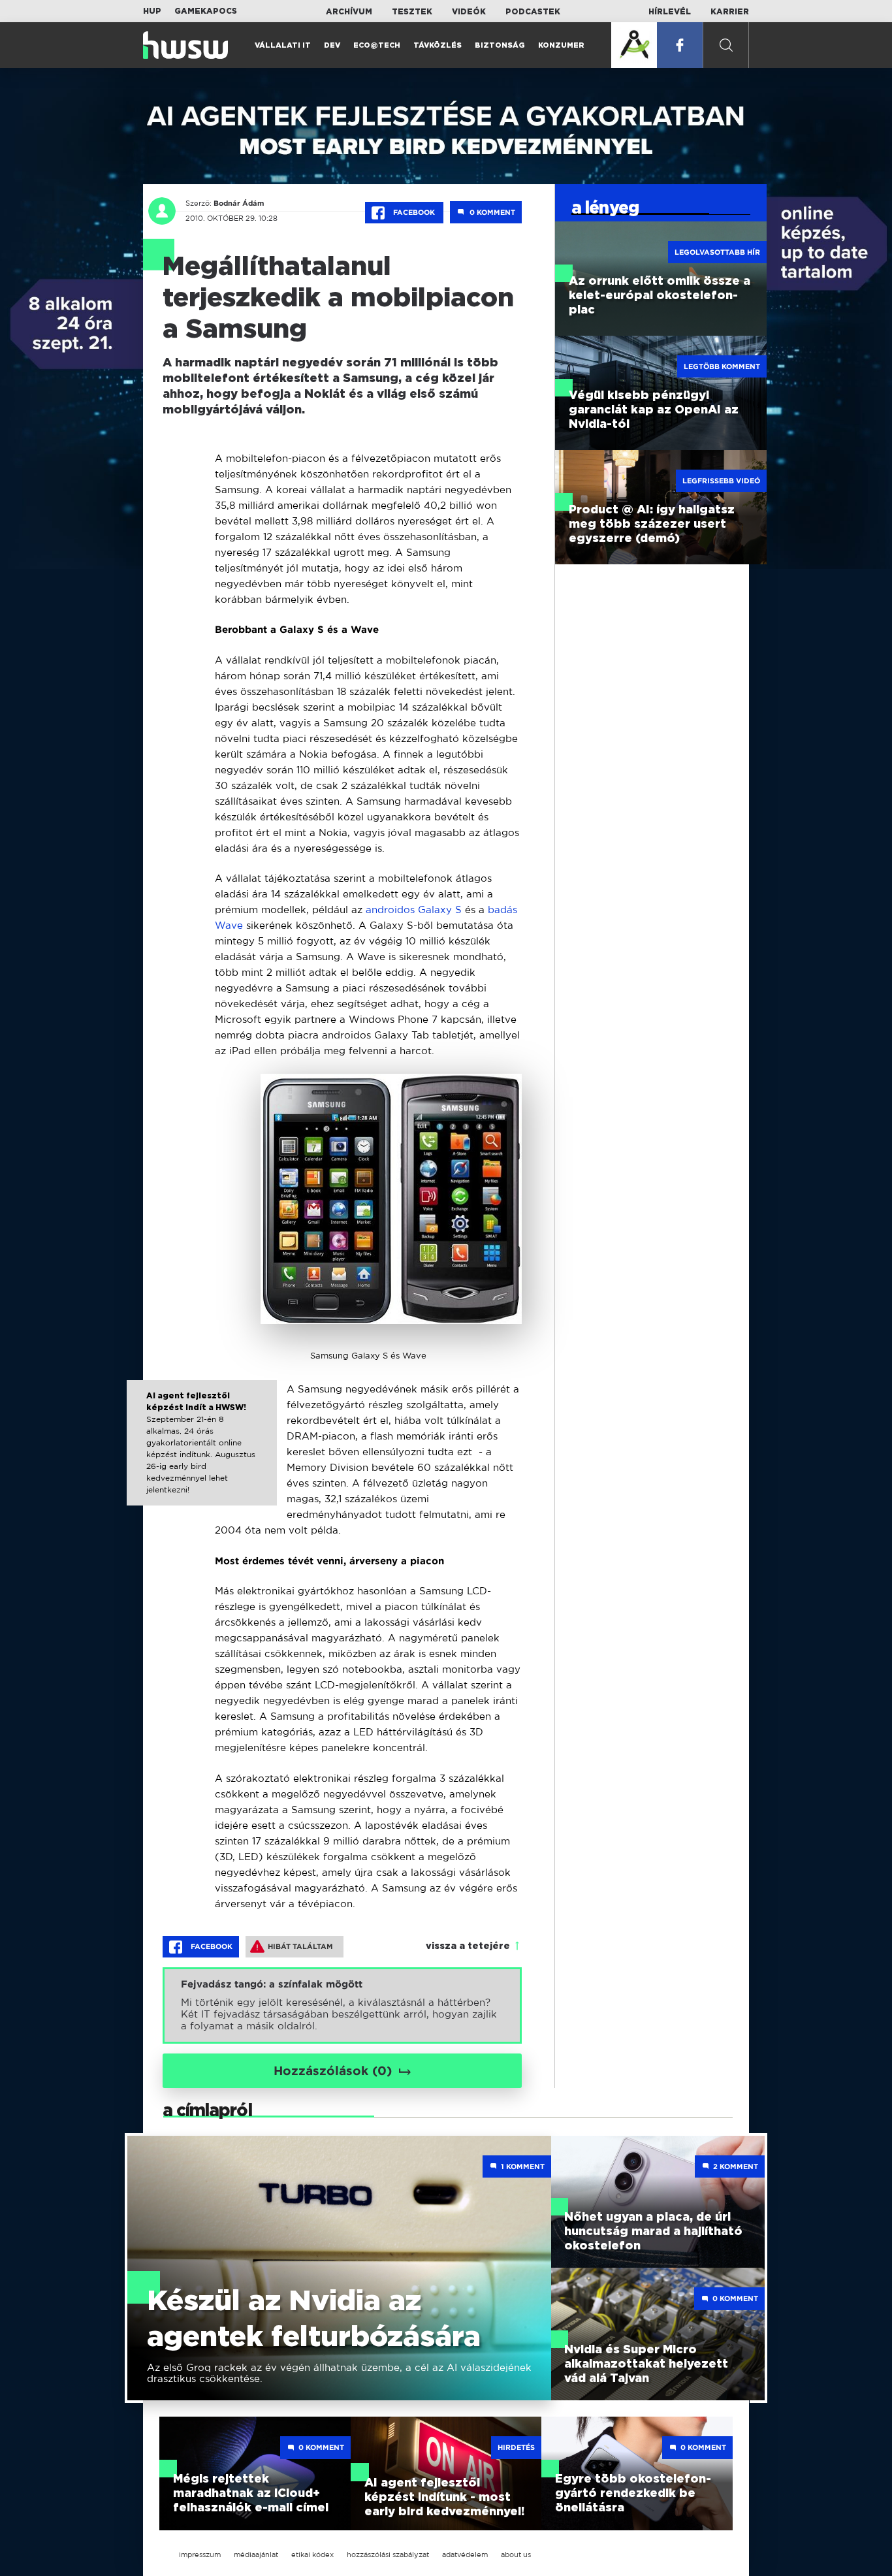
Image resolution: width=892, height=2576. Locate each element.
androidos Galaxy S (414, 910)
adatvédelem (465, 2554)
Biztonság (500, 45)
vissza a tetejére (468, 1946)
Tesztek (412, 12)
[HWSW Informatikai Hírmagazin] (185, 45)
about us (516, 2554)
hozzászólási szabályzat (388, 2554)
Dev (332, 45)
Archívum (349, 12)
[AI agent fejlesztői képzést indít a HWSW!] (202, 1455)
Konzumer (561, 45)
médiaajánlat (256, 2554)
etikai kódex (312, 2554)
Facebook (414, 212)
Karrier (730, 12)
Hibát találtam (300, 1946)
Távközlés (438, 45)
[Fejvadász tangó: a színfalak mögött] (342, 2005)
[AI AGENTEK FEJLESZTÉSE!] (634, 45)
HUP (152, 11)
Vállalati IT (283, 45)
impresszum (200, 2554)
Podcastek (533, 12)
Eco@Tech (377, 45)
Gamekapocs (206, 11)
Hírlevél (670, 12)
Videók (469, 12)
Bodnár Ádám (239, 203)
